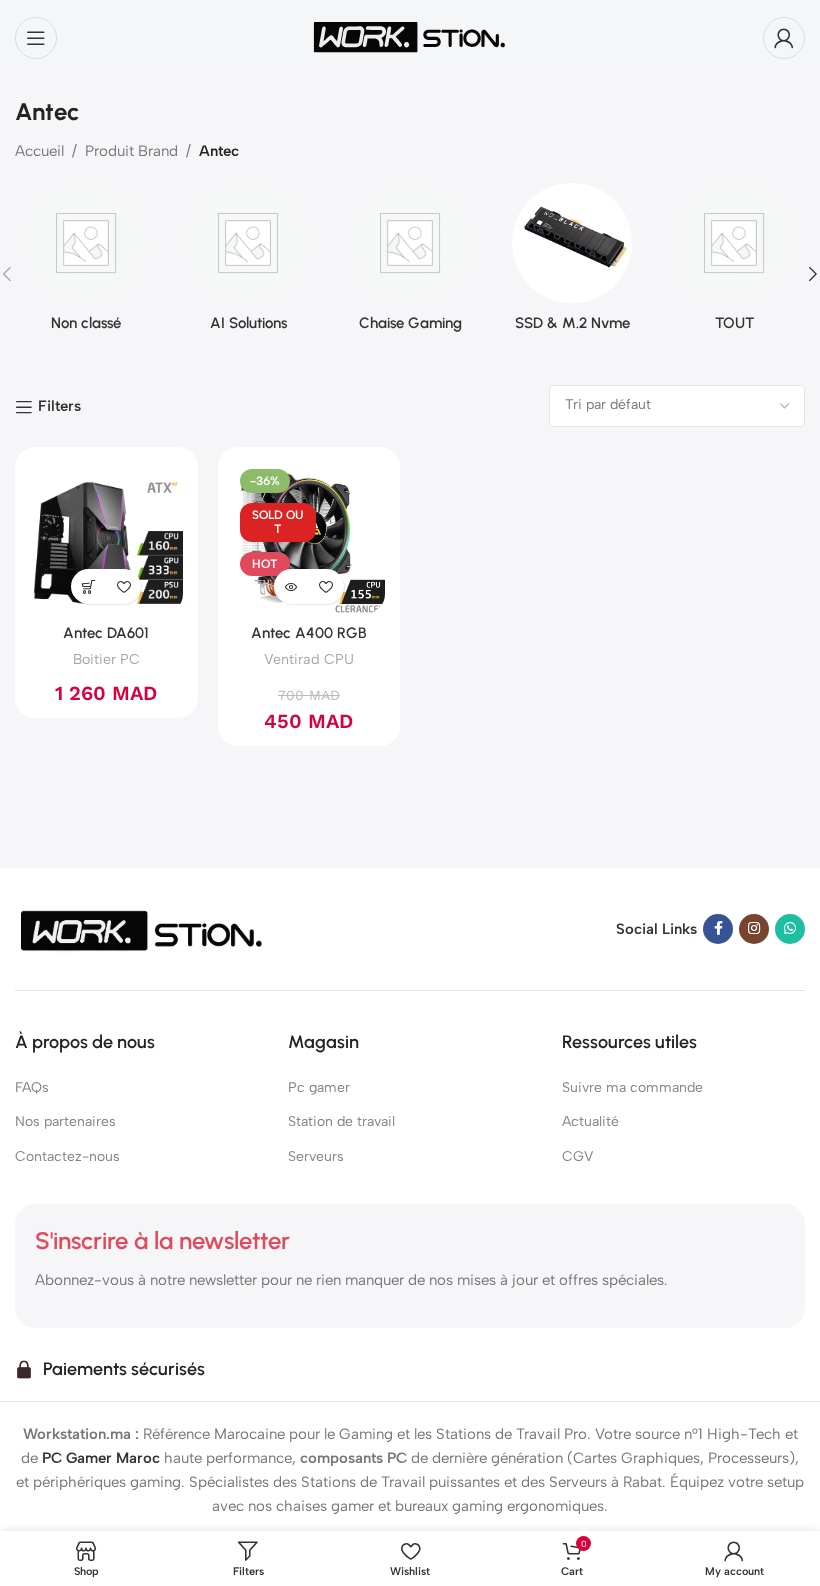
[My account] (784, 38)
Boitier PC (106, 659)
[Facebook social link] (718, 929)
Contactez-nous (67, 1156)
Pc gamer (319, 1087)
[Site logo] (410, 36)
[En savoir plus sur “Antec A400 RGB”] (291, 586)
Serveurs (316, 1156)
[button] (88, 586)
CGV (577, 1156)
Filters (59, 407)
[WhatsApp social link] (790, 929)
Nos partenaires (65, 1121)
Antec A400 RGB (309, 633)
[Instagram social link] (754, 929)
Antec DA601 (106, 633)
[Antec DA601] (106, 538)
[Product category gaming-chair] (410, 263)
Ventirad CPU (309, 659)
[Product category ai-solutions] (248, 263)
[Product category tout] (734, 263)
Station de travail (341, 1121)
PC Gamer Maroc (101, 1458)
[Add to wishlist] (123, 586)
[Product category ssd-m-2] (572, 263)
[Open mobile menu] (36, 38)
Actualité (590, 1121)
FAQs (32, 1087)
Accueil (39, 151)
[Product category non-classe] (86, 263)
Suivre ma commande (632, 1087)
